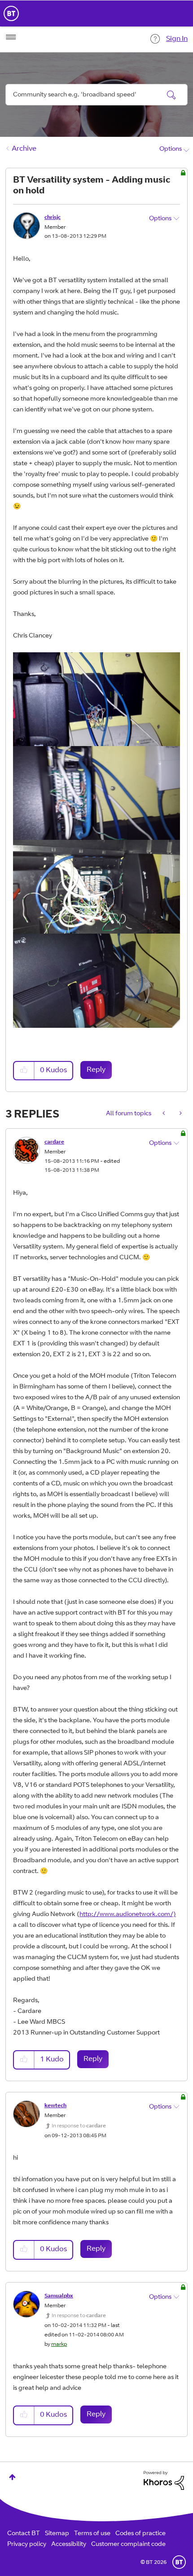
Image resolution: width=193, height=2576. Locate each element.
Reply (96, 1070)
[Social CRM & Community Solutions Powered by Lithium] (164, 2480)
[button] (24, 1071)
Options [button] (171, 149)
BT (179, 2562)
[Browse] (11, 37)
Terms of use (92, 2534)
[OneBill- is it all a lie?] (164, 1114)
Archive (24, 149)
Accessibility (69, 2545)
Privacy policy (27, 2545)
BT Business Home (11, 13)
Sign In (177, 39)
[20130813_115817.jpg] (96, 793)
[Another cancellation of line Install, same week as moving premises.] (180, 1114)
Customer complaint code (128, 2545)
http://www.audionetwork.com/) (128, 1915)
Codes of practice (140, 2534)
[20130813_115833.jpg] (96, 887)
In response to (79, 2126)
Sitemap (57, 2534)
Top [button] (12, 2477)
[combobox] (96, 95)
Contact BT (24, 2534)
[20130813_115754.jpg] (96, 699)
